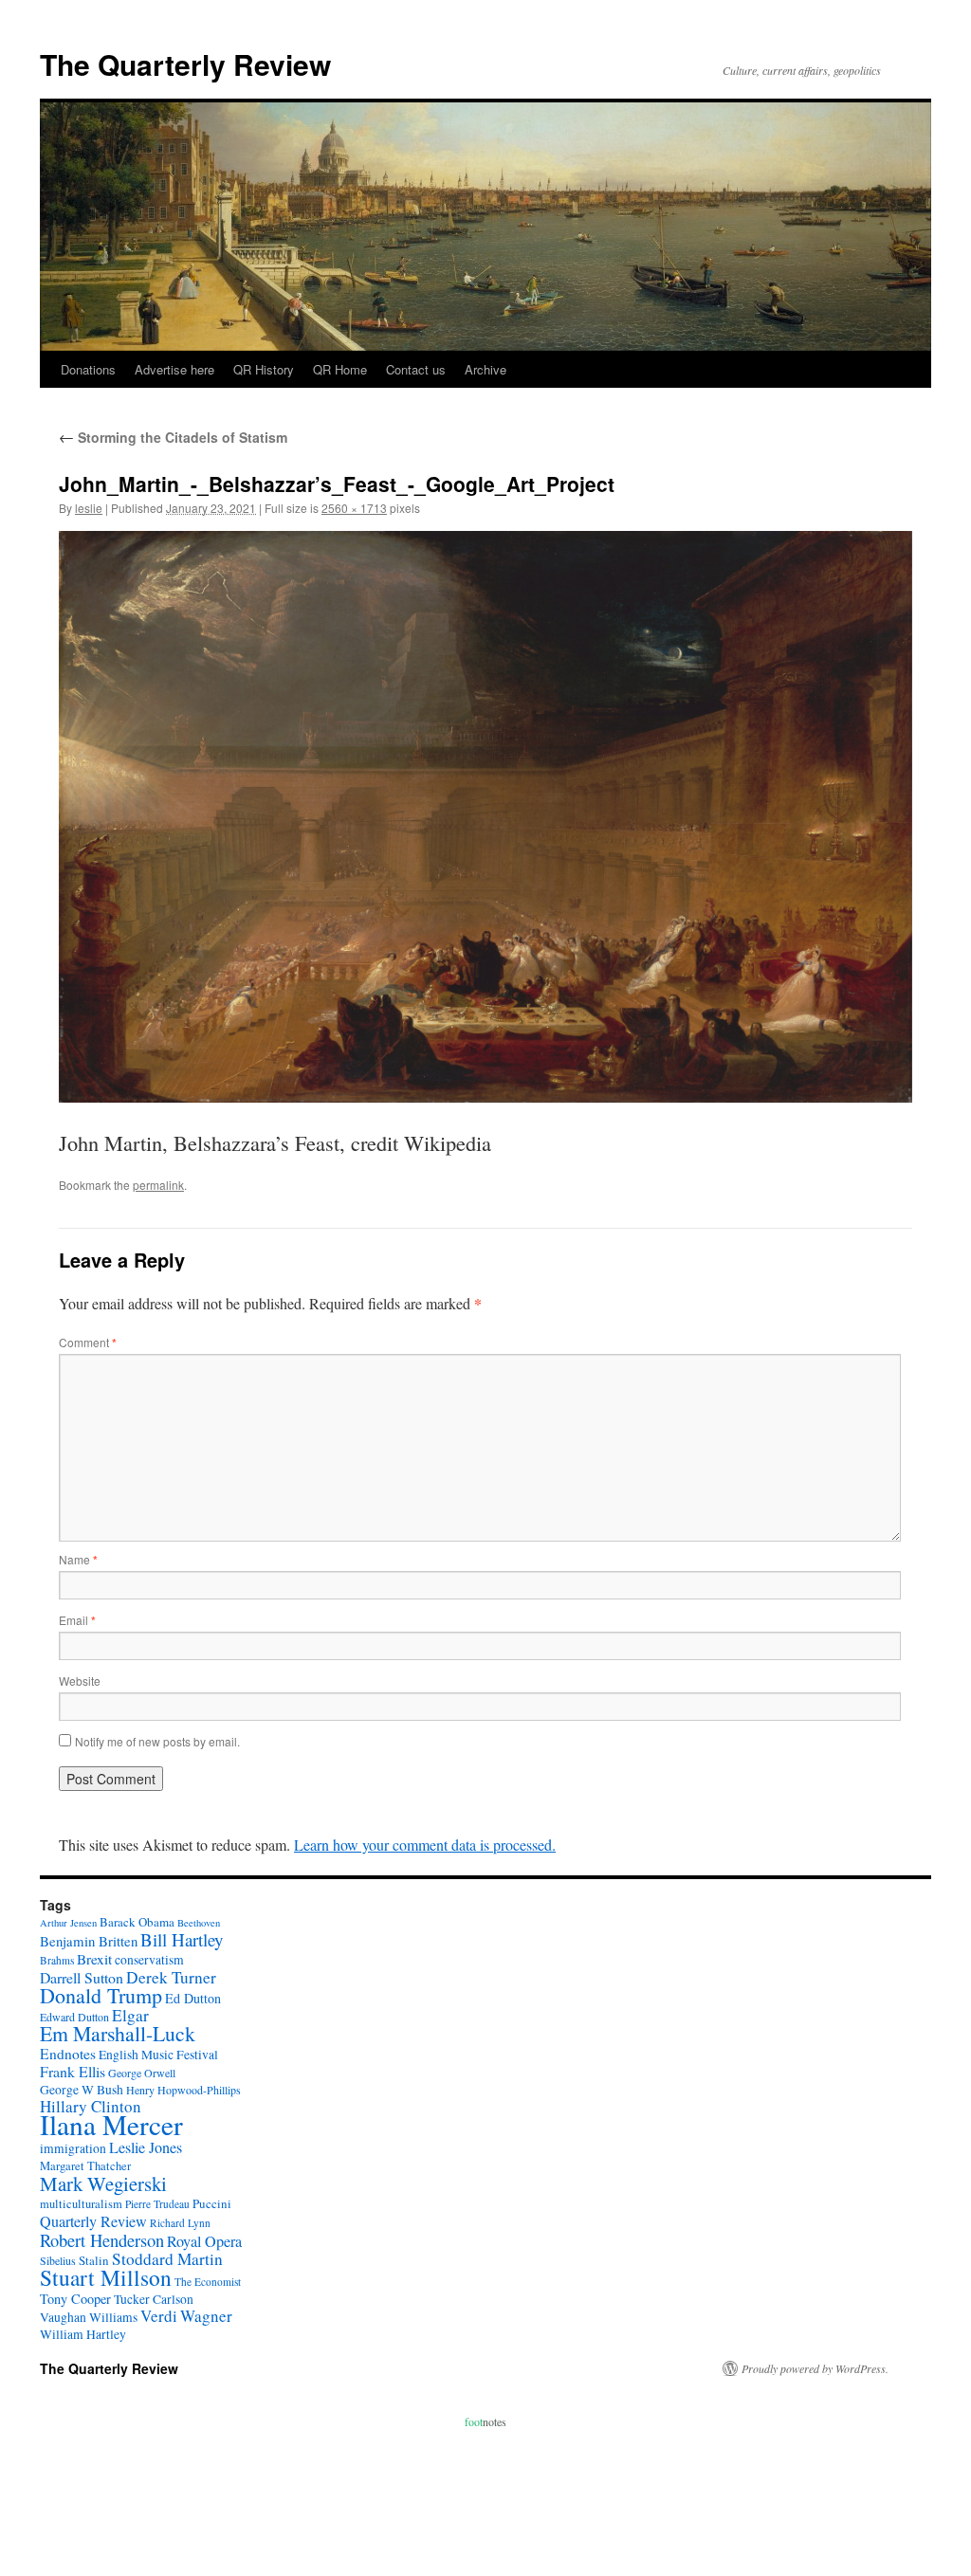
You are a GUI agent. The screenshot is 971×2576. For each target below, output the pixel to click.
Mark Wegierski (103, 2183)
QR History (264, 369)
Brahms (57, 1960)
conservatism (149, 1960)
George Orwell (142, 2073)
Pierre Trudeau (157, 2204)
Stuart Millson (106, 2277)
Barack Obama (137, 1922)
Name (78, 1559)
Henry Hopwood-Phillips (183, 2090)
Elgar (130, 2015)
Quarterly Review (93, 2221)
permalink (158, 1185)
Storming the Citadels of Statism (173, 437)
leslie (89, 508)
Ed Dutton (193, 1998)
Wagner (206, 2316)
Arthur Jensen (68, 1923)
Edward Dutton (74, 2017)
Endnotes (68, 2054)
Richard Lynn (180, 2223)
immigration (73, 2148)
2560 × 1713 (354, 508)
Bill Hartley (182, 1939)
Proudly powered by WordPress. (815, 2368)
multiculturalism (81, 2204)
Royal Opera (204, 2241)
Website (80, 1681)
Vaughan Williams (89, 2317)
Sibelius (58, 2260)
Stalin (94, 2260)
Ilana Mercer (111, 2124)
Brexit (94, 1959)
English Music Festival (158, 2055)
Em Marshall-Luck (118, 2033)
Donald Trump (101, 1995)
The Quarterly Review (185, 64)
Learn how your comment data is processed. (425, 1845)
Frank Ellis (73, 2071)
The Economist (208, 2282)
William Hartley (83, 2334)
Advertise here (174, 369)
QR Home (340, 369)
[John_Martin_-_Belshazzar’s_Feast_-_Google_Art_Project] (485, 816)
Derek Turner (171, 1977)
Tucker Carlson (154, 2299)
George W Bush (82, 2090)
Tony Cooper (75, 2299)
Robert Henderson (102, 2240)
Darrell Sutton (82, 1977)
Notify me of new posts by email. (157, 1741)
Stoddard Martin (167, 2259)
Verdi (159, 2316)
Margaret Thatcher (85, 2166)
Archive (485, 369)
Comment (88, 1342)
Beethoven (199, 1923)
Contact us (416, 369)
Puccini (212, 2203)
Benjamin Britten (89, 1941)
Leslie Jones (146, 2147)
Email (77, 1620)
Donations (88, 369)
